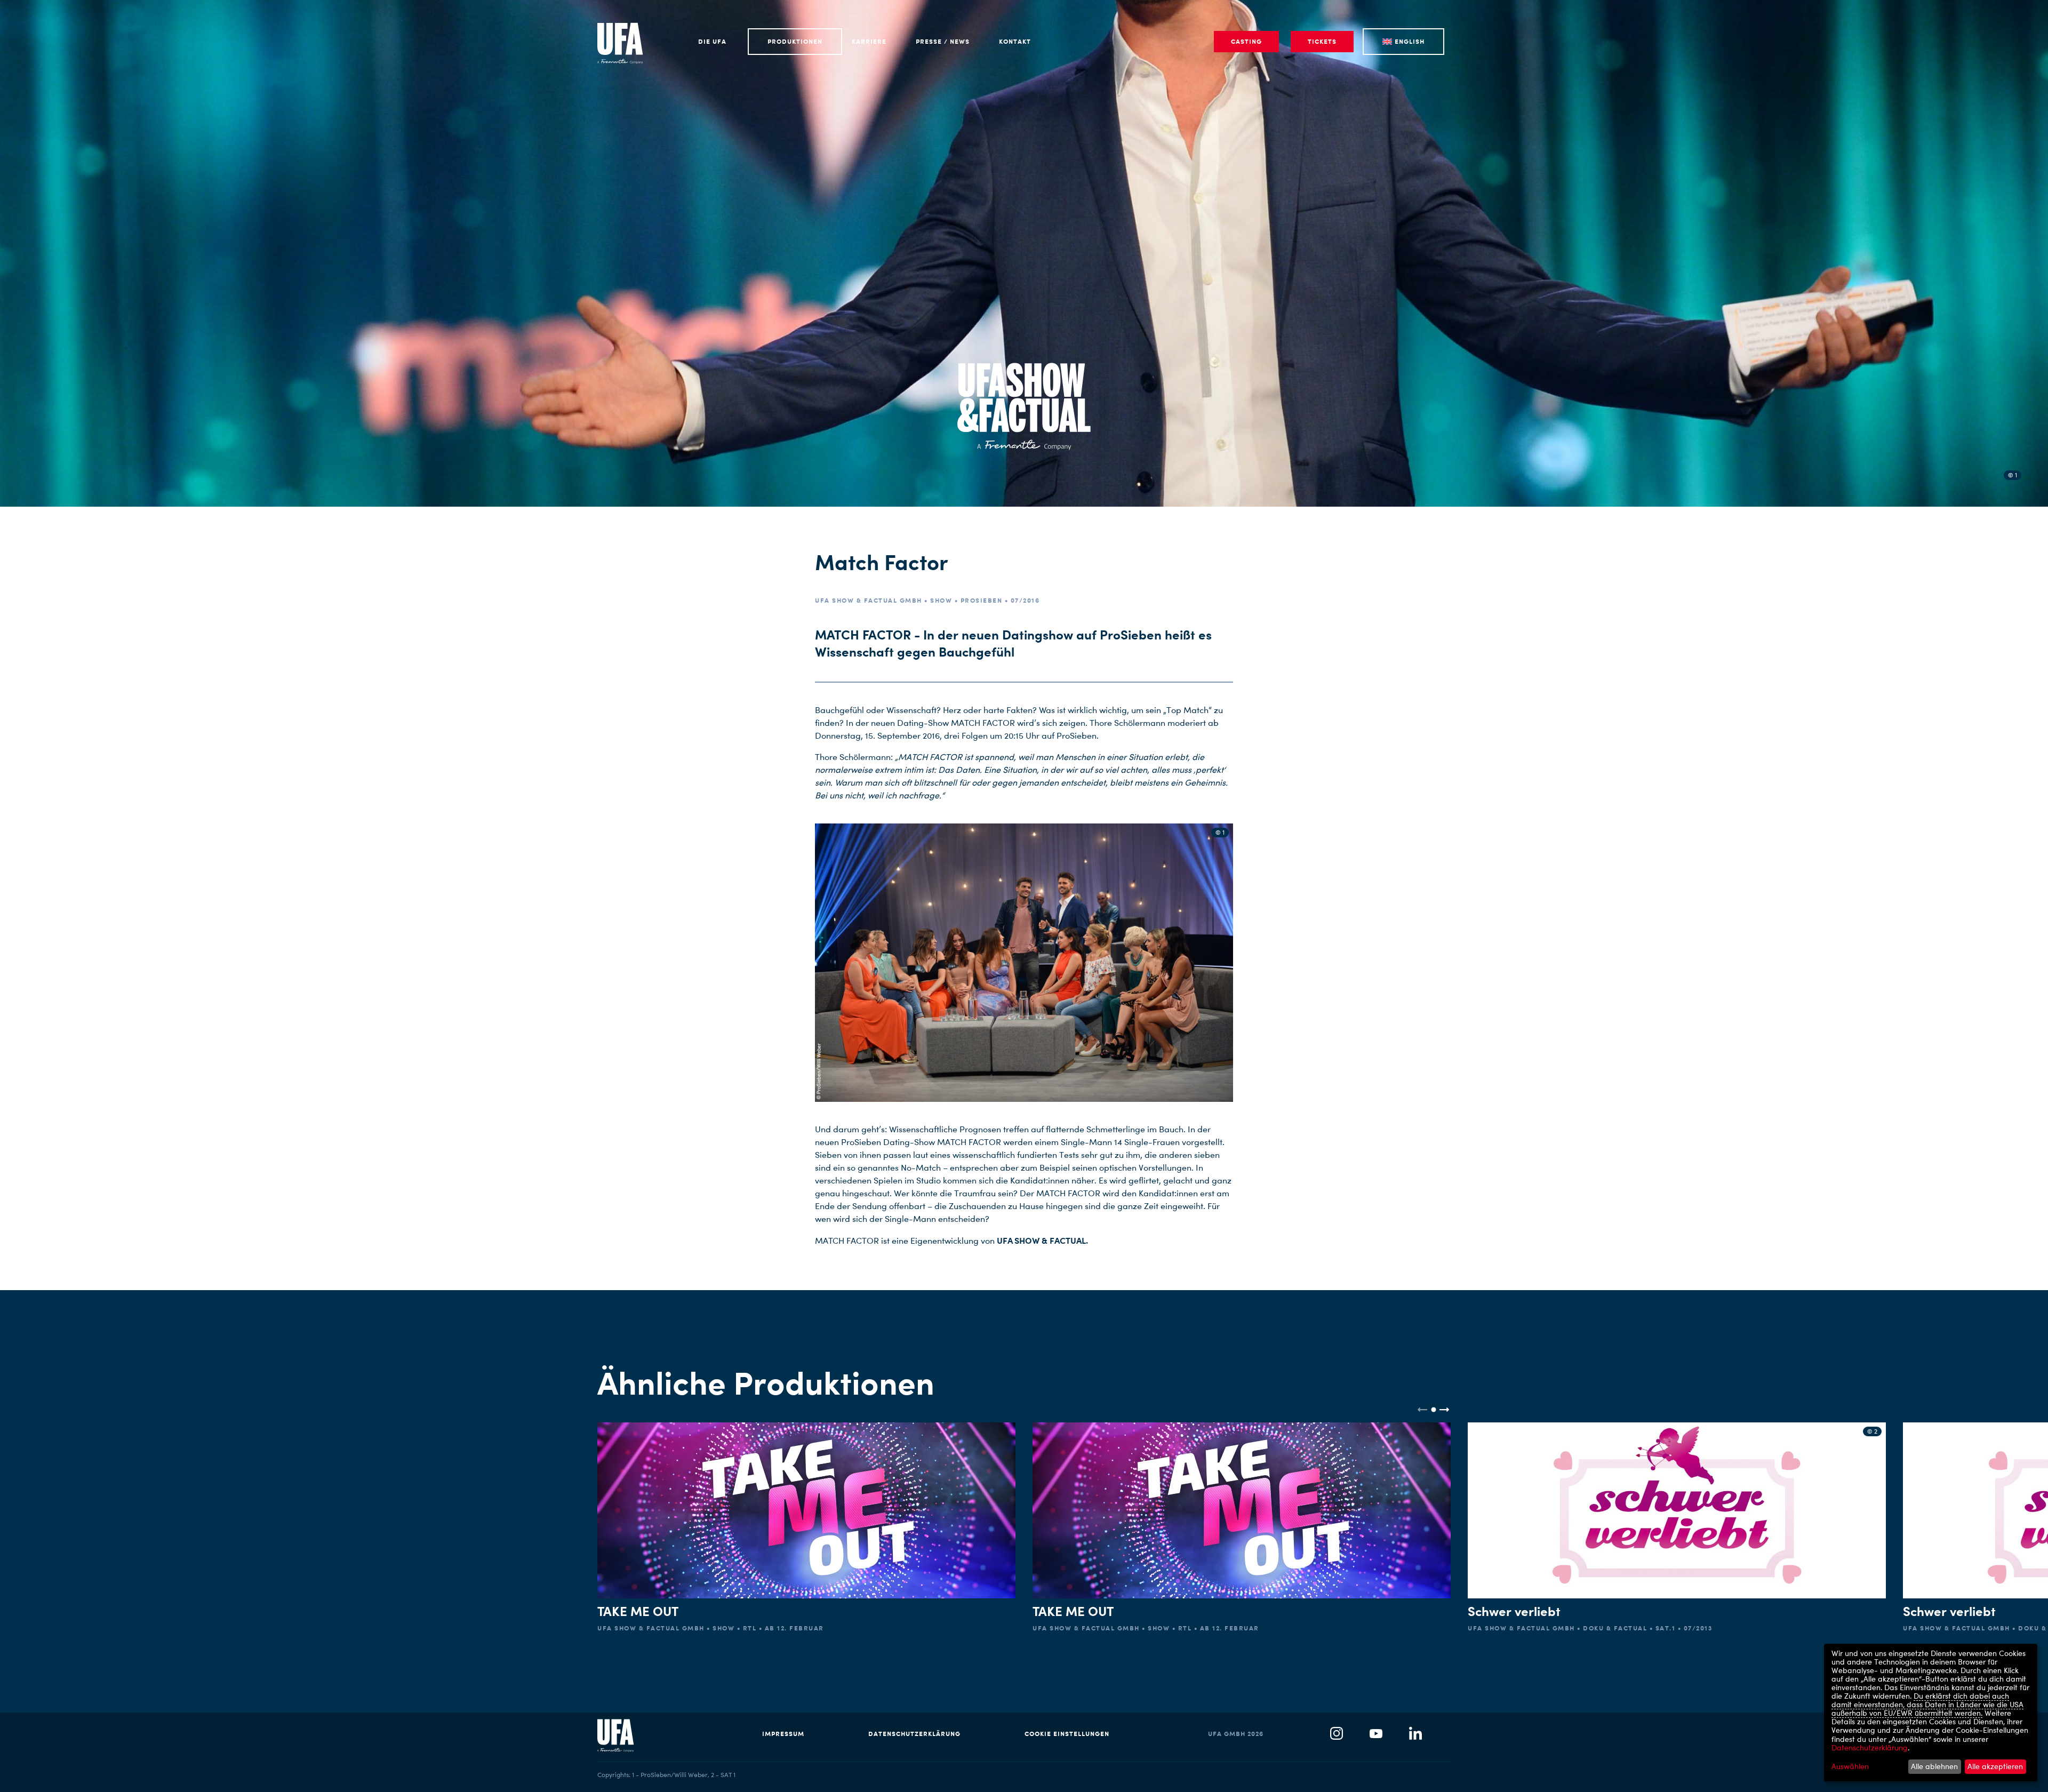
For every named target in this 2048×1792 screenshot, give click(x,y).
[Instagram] (1337, 1734)
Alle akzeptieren (1995, 1766)
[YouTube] (1376, 1734)
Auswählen (1850, 1766)
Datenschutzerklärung (914, 1734)
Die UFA (712, 41)
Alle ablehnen (1934, 1766)
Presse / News (943, 41)
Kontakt (1015, 41)
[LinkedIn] (1415, 1734)
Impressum (783, 1734)
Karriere (869, 41)
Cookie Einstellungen (1067, 1734)
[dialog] (1931, 1713)
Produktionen (795, 41)
